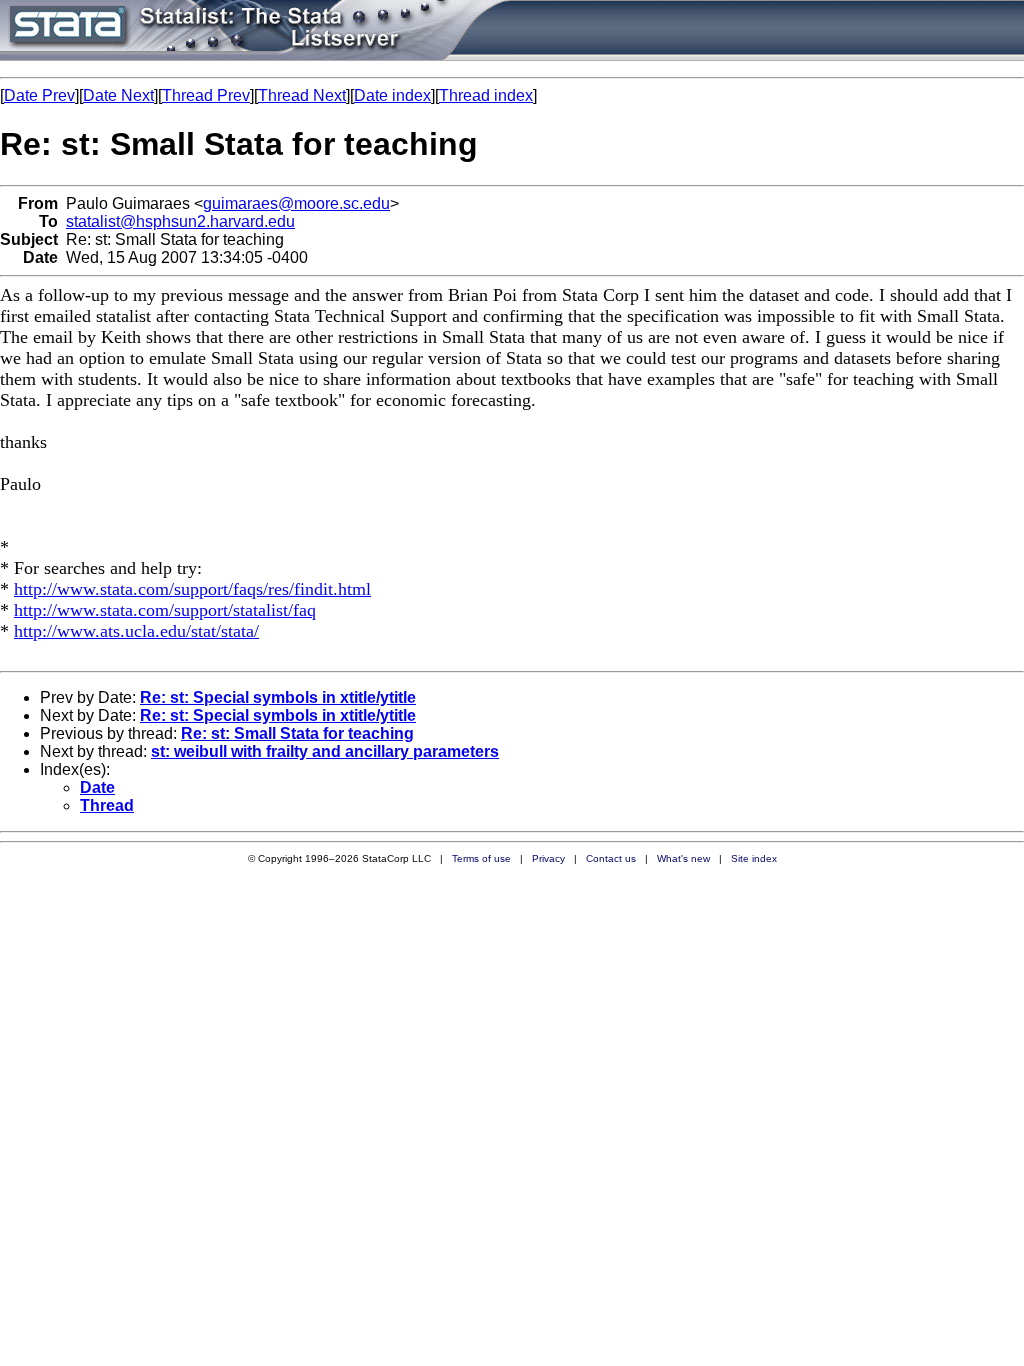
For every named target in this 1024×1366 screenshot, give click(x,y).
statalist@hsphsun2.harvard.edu (180, 221)
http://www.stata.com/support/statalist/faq (165, 610)
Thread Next (302, 95)
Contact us (611, 858)
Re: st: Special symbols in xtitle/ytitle (278, 697)
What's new (683, 858)
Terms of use (481, 858)
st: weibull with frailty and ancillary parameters (325, 751)
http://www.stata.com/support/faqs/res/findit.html (192, 589)
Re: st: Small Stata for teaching (297, 733)
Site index (754, 858)
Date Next (118, 95)
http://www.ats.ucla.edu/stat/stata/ (136, 631)
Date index (392, 95)
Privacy (548, 858)
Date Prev (39, 95)
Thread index (486, 95)
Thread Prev (206, 95)
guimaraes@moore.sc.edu (296, 203)
